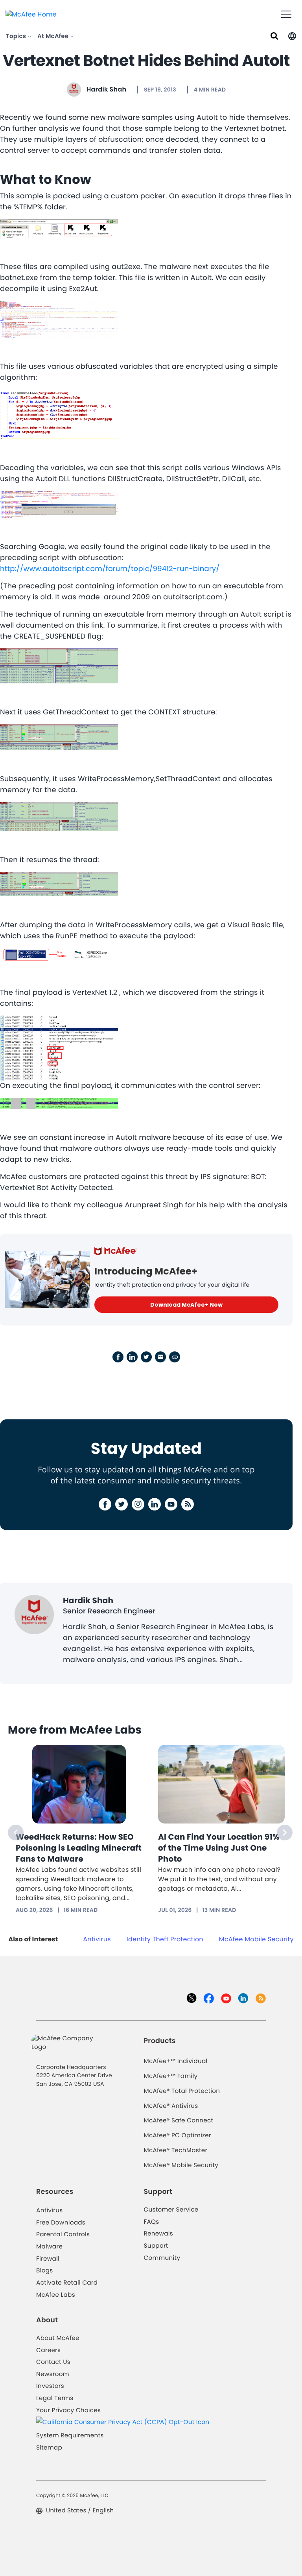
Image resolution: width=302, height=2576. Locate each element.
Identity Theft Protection (165, 1939)
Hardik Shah (107, 89)
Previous (16, 1833)
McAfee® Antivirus (171, 2106)
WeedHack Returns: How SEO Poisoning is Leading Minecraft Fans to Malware (79, 1848)
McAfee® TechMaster (175, 2150)
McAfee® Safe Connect (178, 2121)
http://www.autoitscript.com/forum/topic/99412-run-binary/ (110, 569)
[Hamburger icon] (286, 15)
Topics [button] (17, 36)
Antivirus (97, 1939)
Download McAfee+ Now (186, 1305)
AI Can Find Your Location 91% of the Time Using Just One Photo (219, 1848)
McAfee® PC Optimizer (177, 2136)
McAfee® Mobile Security (181, 2165)
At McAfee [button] (54, 36)
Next (285, 1833)
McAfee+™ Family (170, 2076)
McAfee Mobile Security (256, 1939)
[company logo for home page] (31, 14)
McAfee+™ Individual (175, 2061)
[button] (292, 36)
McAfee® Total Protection (182, 2091)
